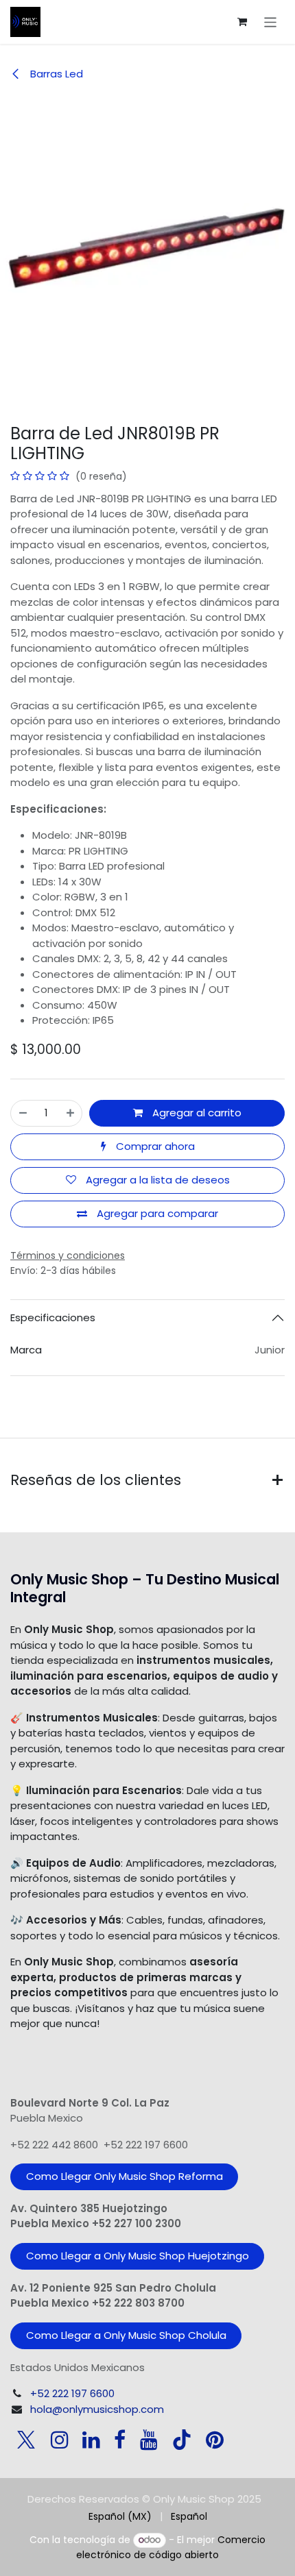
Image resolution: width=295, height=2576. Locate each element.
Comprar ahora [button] (154, 1146)
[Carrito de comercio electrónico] (242, 22)
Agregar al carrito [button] (196, 1113)
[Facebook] (120, 2440)
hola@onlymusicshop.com (97, 2409)
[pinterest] (215, 2440)
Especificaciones (53, 1317)
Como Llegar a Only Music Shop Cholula (126, 2335)
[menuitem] (120, 2517)
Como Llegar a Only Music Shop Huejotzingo (138, 2256)
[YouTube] (149, 2440)
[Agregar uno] (70, 1113)
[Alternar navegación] (271, 22)
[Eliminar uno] (23, 1113)
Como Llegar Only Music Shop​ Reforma (125, 2176)
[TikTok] (182, 2440)
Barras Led (55, 74)
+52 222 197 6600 (72, 2393)
